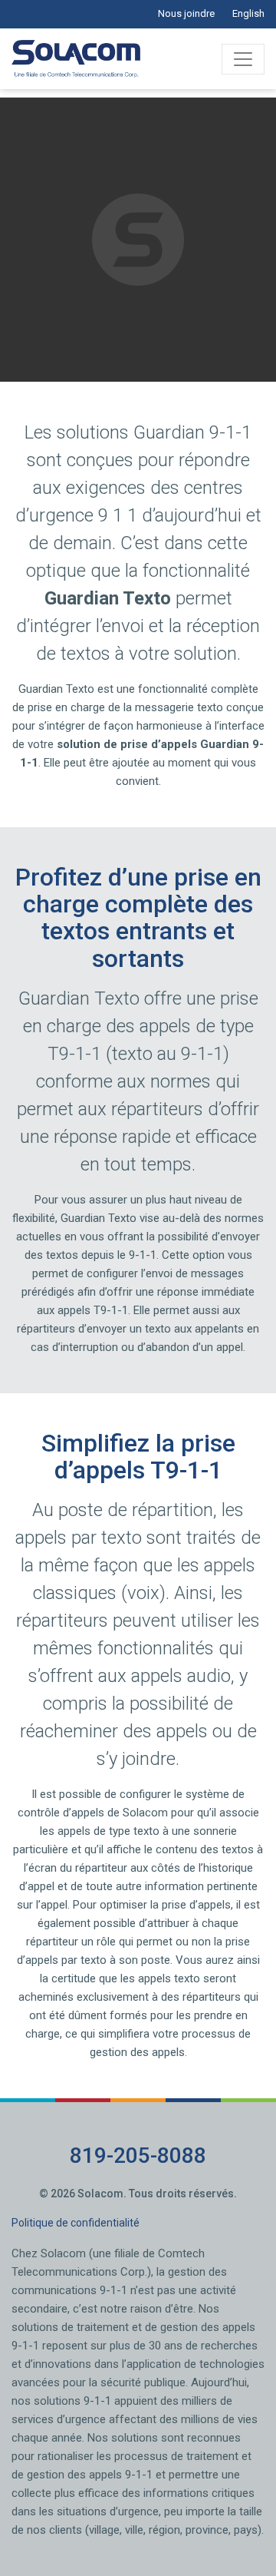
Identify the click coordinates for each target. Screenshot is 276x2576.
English (248, 13)
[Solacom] (76, 59)
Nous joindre (186, 13)
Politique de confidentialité (76, 2223)
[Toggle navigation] (243, 59)
